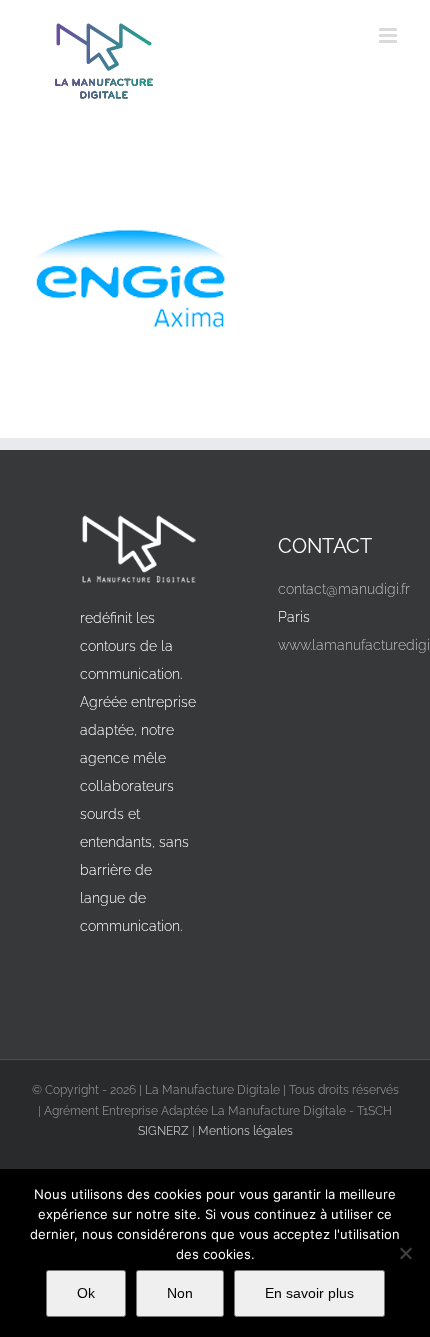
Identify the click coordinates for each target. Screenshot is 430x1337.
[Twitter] (345, 691)
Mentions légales (245, 1131)
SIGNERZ (163, 1131)
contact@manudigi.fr (344, 589)
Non (180, 1293)
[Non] (405, 1253)
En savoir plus (309, 1293)
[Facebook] (300, 691)
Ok (86, 1293)
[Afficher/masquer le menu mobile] (389, 35)
